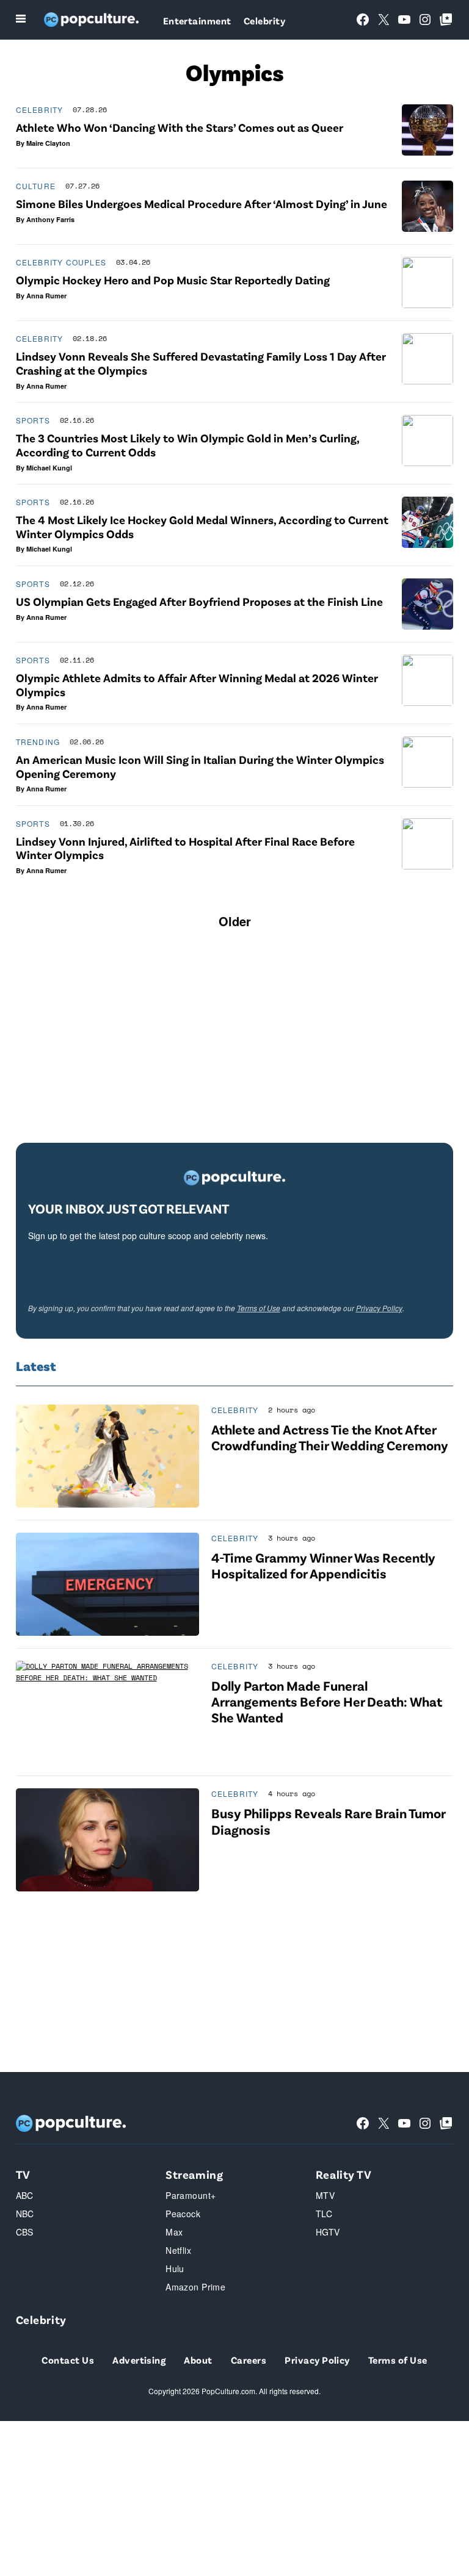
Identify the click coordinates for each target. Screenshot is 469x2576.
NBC (25, 2214)
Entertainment (197, 20)
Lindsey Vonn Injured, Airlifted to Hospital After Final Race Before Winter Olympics (185, 848)
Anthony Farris (50, 219)
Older (235, 921)
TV (23, 2174)
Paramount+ (191, 2195)
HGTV (328, 2232)
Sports (33, 420)
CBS (25, 2232)
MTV (325, 2195)
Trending (38, 742)
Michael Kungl (49, 468)
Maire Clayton (48, 143)
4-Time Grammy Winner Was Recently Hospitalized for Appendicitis (323, 1565)
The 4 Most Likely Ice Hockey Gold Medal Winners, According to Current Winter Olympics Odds (202, 527)
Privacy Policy (379, 1308)
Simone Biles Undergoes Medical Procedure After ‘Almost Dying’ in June (202, 203)
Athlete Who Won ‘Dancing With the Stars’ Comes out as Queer (180, 127)
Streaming (194, 2174)
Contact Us (68, 2360)
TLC (324, 2214)
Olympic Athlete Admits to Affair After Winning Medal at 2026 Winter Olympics (197, 685)
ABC (25, 2195)
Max (174, 2232)
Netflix (178, 2250)
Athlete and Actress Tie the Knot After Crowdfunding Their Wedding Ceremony (330, 1437)
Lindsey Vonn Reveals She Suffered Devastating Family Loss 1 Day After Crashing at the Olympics (201, 363)
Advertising (139, 2360)
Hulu (175, 2268)
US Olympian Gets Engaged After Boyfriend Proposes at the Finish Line (199, 601)
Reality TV (344, 2174)
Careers (249, 2360)
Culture (36, 186)
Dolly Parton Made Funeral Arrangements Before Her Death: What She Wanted (327, 1701)
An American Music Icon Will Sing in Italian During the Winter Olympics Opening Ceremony (200, 766)
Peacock (183, 2214)
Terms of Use (259, 1308)
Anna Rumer (46, 296)
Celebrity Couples (61, 262)
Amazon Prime (195, 2287)
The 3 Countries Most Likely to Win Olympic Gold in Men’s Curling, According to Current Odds (187, 445)
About (198, 2360)
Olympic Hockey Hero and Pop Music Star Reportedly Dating (173, 280)
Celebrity (264, 20)
